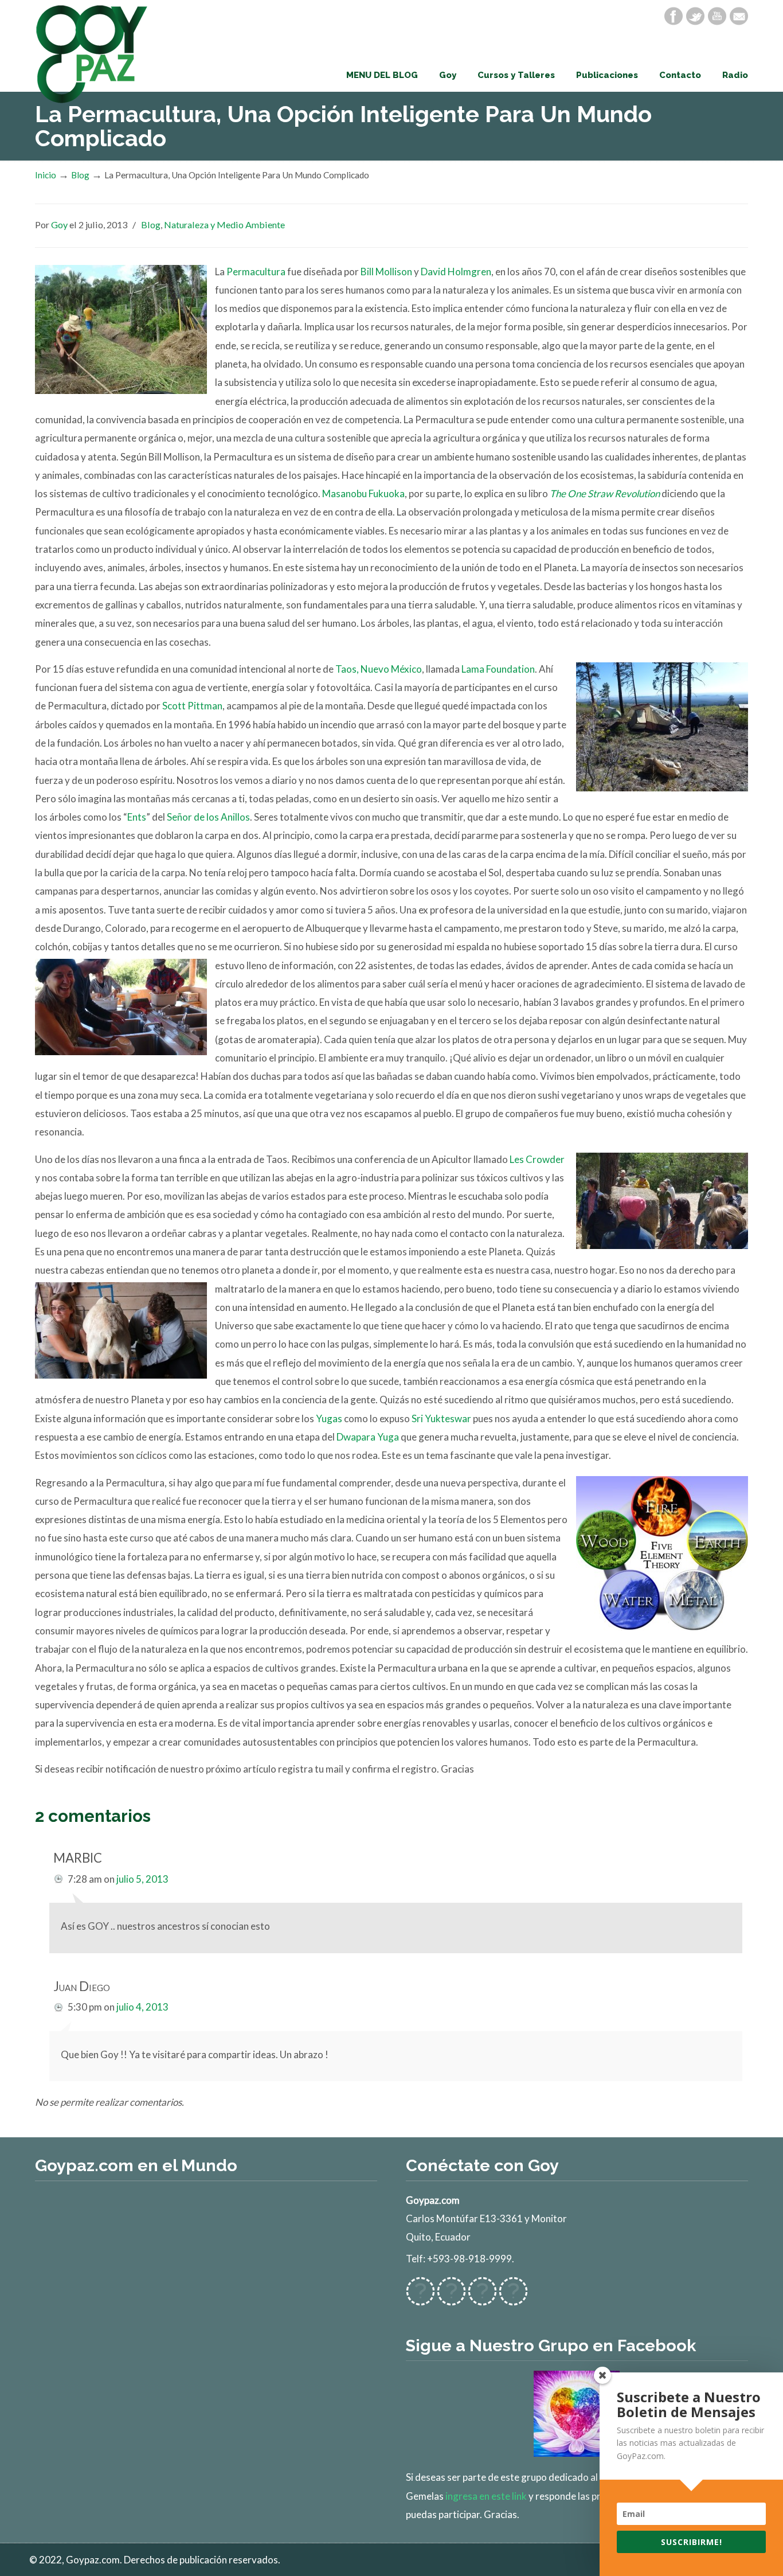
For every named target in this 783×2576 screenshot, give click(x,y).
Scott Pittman (192, 706)
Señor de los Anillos (208, 817)
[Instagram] (482, 2299)
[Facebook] (674, 16)
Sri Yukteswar (441, 1418)
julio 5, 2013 (142, 1879)
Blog (80, 175)
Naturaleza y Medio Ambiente (224, 225)
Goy (59, 225)
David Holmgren (456, 272)
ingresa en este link (486, 2496)
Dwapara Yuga (368, 1437)
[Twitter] (695, 16)
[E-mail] (739, 16)
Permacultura (257, 272)
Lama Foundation (498, 669)
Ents (137, 817)
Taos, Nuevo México (379, 669)
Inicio (46, 175)
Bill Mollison (386, 272)
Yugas (329, 1418)
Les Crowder (537, 1159)
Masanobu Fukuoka (363, 493)
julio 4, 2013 (142, 2007)
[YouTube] (717, 16)
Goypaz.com (92, 54)
